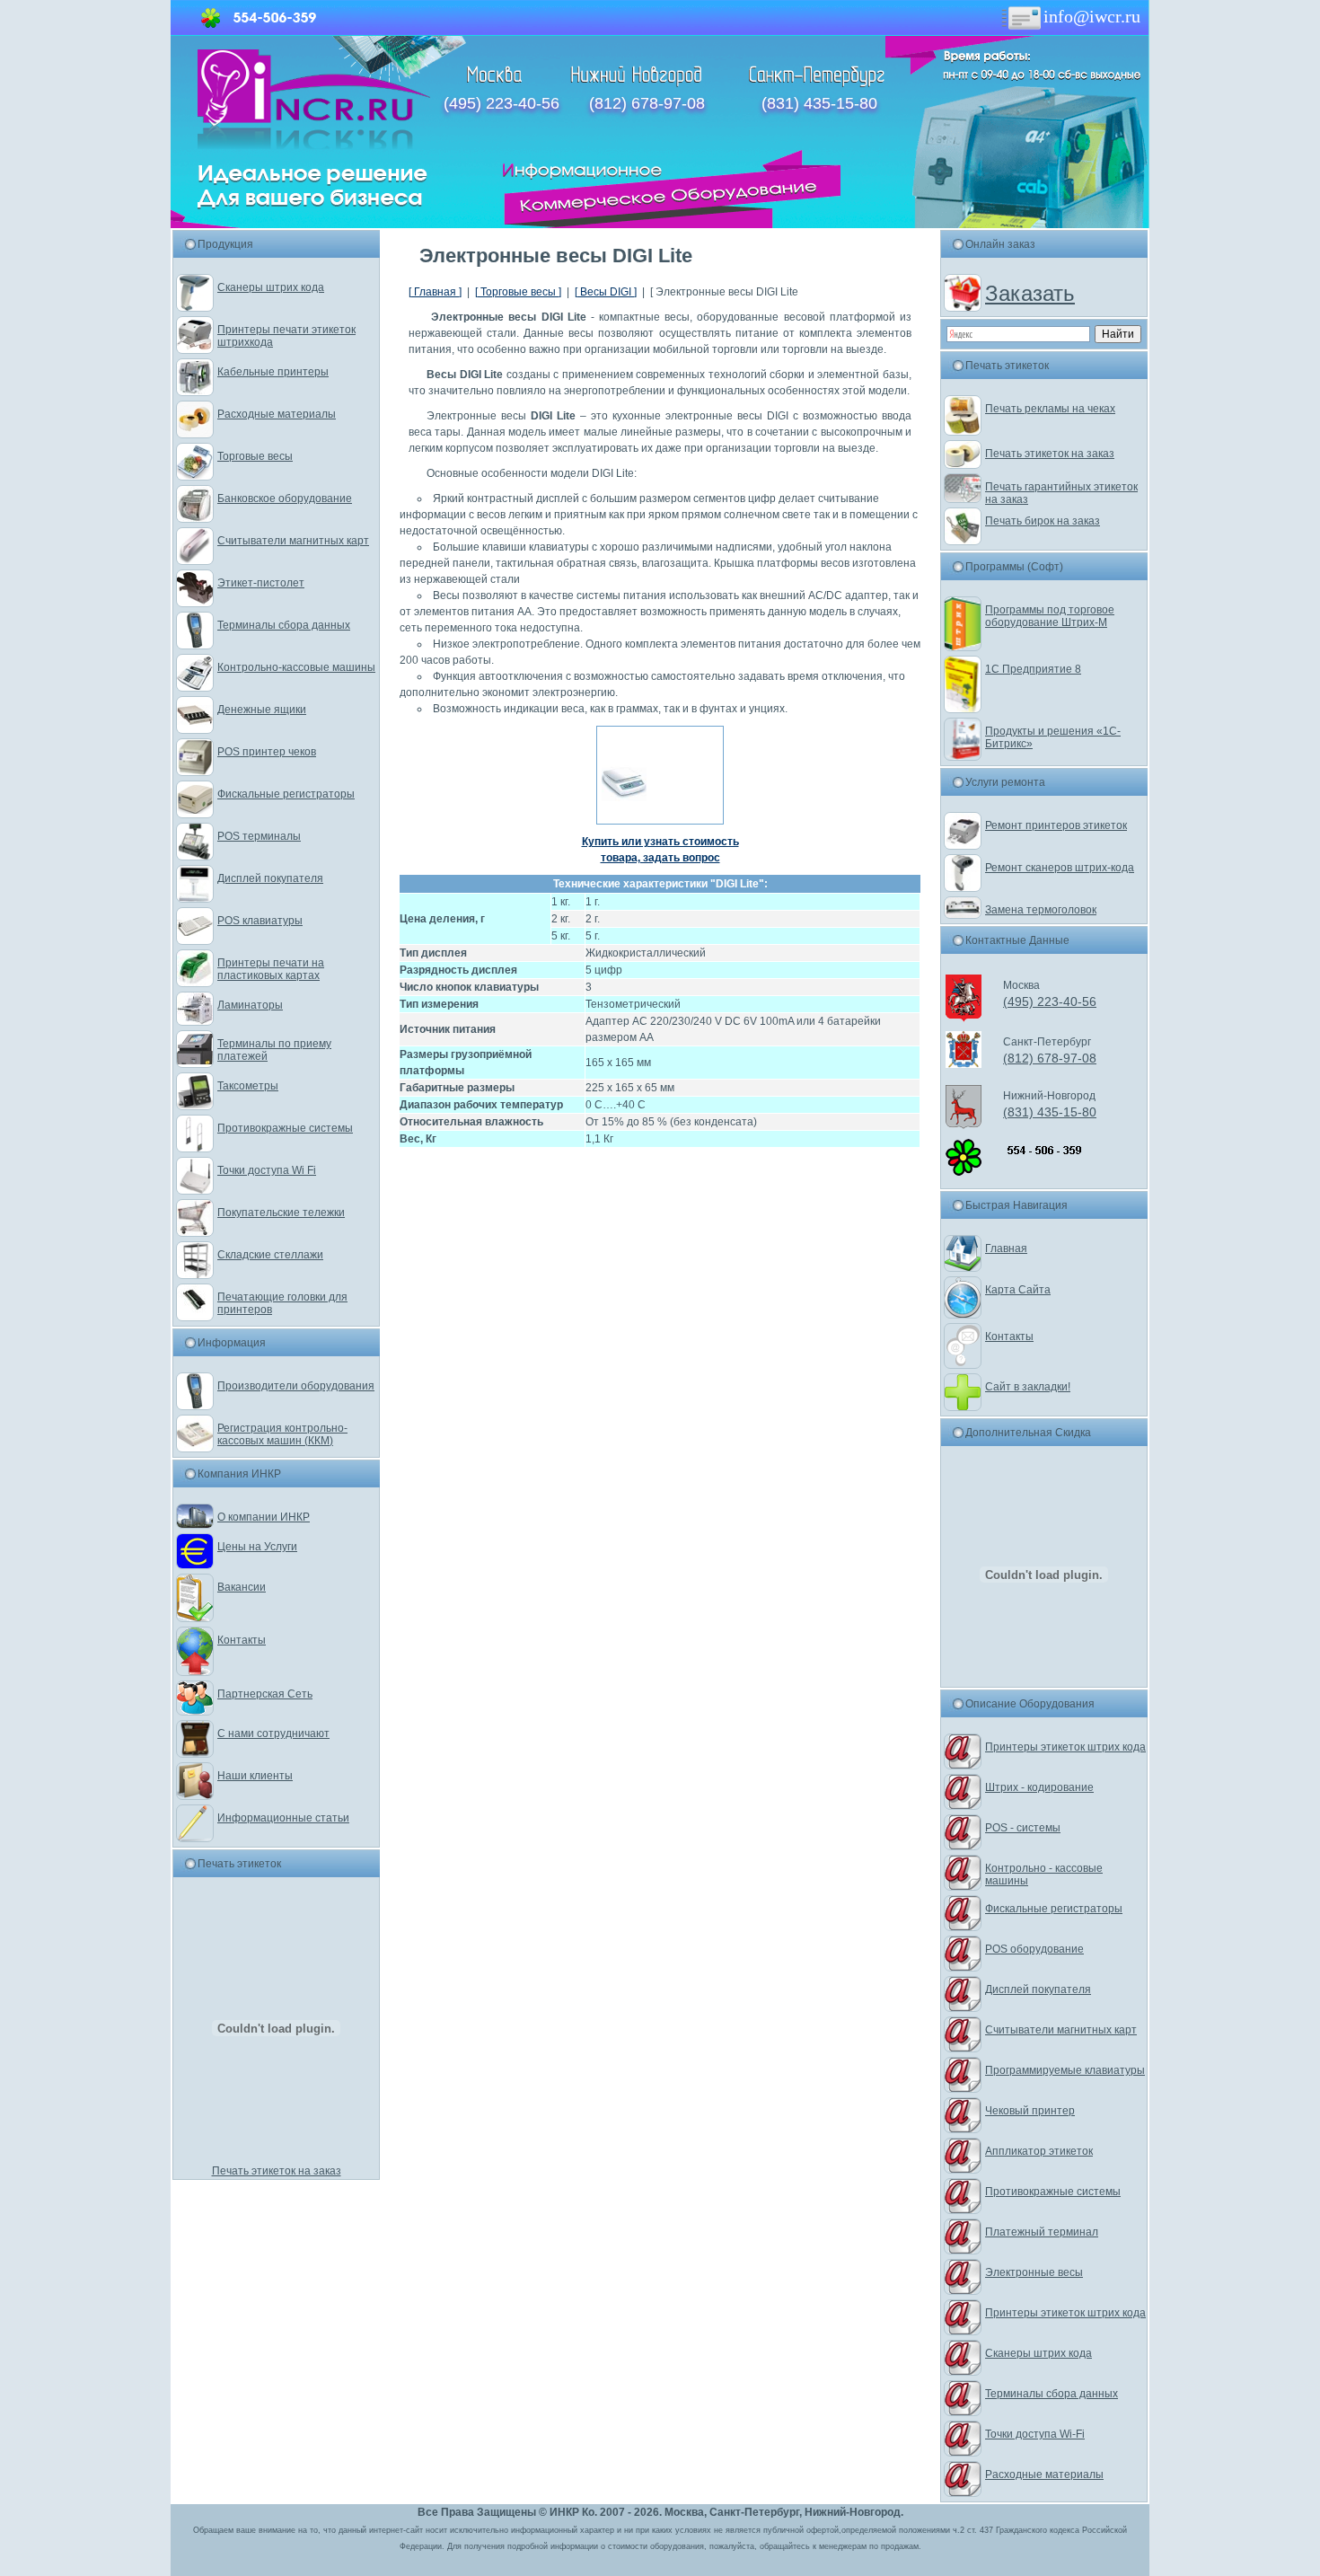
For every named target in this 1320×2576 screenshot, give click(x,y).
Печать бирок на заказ (1043, 521)
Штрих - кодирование (1039, 1787)
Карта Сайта (1018, 1290)
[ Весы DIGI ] (606, 292)
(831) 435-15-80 (819, 103)
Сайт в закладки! (1028, 1387)
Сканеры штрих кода (271, 287)
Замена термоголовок (1041, 910)
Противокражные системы (285, 1128)
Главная (1006, 1248)
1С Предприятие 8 (1033, 669)
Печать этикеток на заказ (277, 2171)
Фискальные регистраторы (286, 794)
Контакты (242, 1640)
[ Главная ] (435, 292)
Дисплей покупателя (270, 878)
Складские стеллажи (270, 1255)
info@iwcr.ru (1092, 16)
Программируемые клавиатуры (1065, 2070)
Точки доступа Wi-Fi (1035, 2434)
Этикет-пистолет (261, 583)
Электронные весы (1034, 2272)
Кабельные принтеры (273, 372)
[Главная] (314, 146)
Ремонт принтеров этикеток (1056, 825)
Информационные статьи (283, 1818)
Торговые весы (255, 456)
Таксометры (248, 1086)
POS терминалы (259, 836)
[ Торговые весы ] (518, 292)
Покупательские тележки (281, 1213)
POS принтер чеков (267, 752)
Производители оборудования (296, 1386)
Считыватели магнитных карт (293, 541)
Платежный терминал (1042, 2232)
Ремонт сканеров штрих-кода (1060, 868)
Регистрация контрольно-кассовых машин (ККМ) (282, 1434)
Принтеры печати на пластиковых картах (271, 969)
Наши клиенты (255, 1776)
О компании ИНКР (264, 1517)
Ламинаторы (250, 1005)
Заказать (1030, 293)
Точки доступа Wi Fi (267, 1170)
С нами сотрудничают (273, 1734)
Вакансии (242, 1587)
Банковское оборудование (285, 498)
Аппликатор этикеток (1039, 2151)
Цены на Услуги (257, 1547)
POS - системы (1023, 1828)
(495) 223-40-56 (502, 103)
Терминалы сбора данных (284, 625)
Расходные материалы (277, 414)
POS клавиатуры (260, 921)
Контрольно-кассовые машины (296, 667)
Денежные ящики (262, 710)
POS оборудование (1034, 1949)
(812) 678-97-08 (647, 103)
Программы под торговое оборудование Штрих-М (1050, 616)
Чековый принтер (1030, 2111)
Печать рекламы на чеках (1050, 409)
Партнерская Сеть (265, 1694)
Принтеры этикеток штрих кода (1065, 1747)
